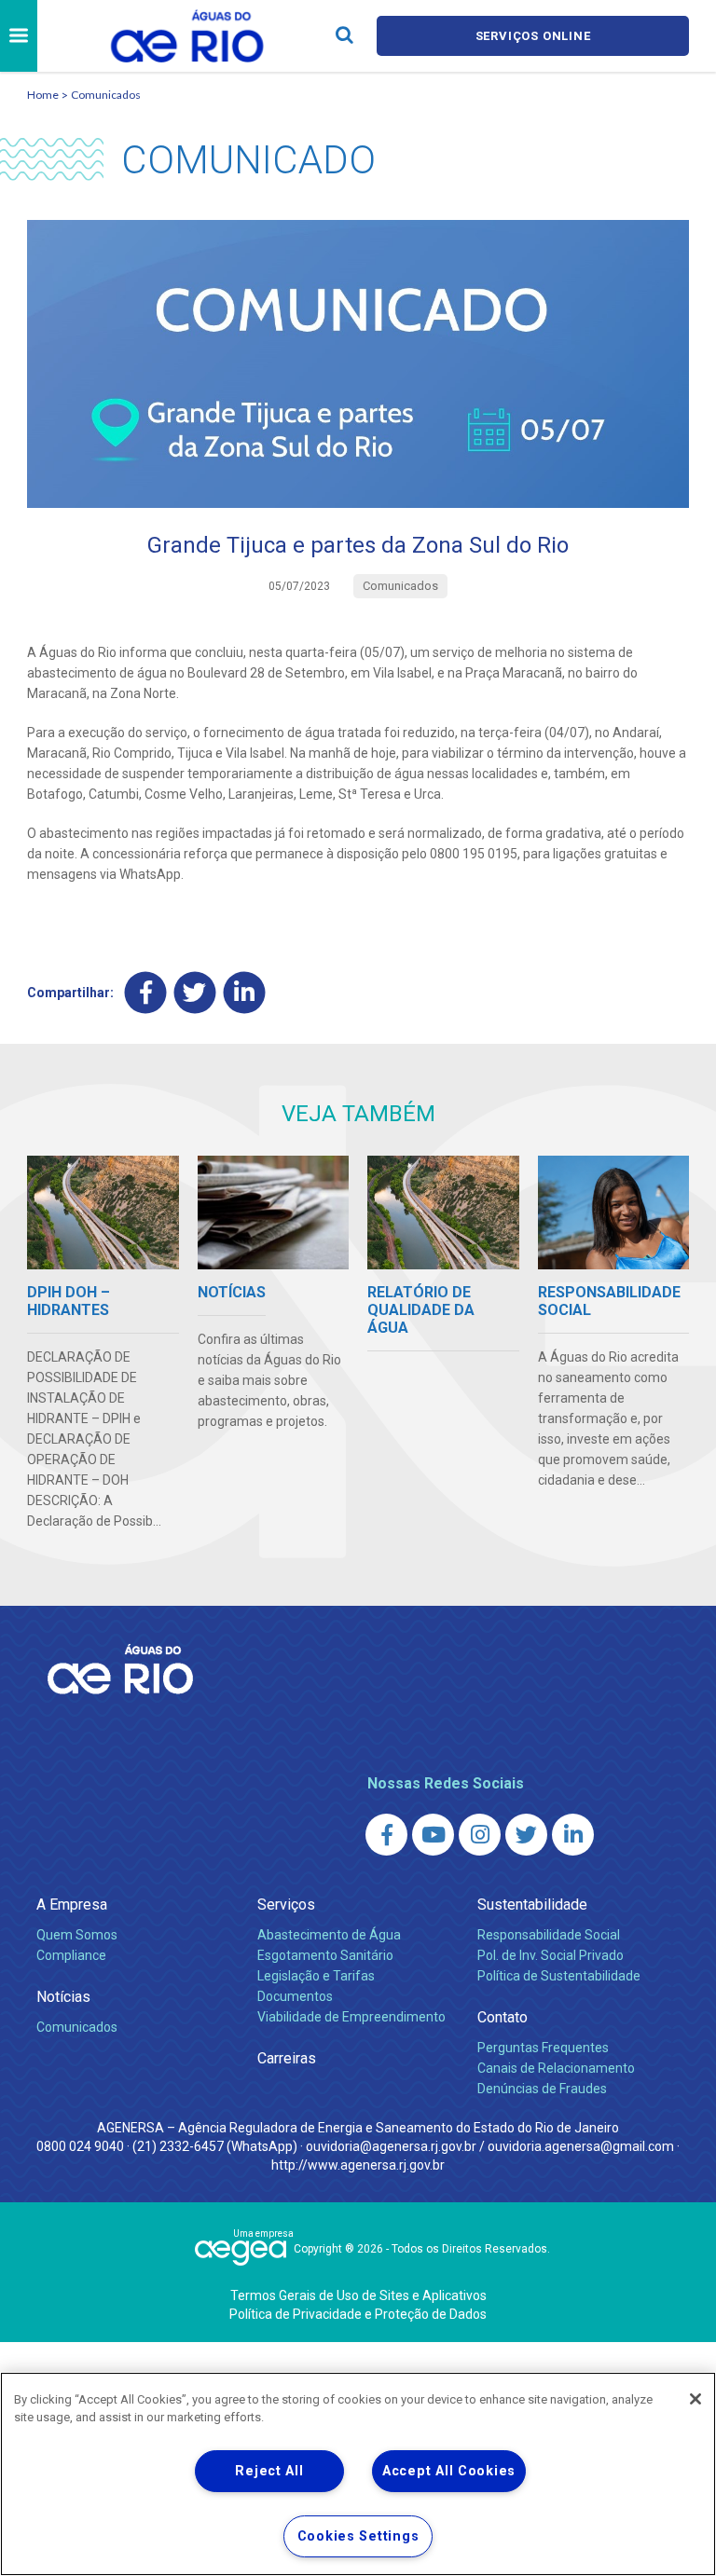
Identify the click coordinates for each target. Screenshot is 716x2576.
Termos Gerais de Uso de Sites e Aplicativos (358, 2295)
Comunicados (106, 95)
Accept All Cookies (449, 2471)
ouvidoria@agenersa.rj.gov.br (391, 2146)
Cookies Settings (358, 2536)
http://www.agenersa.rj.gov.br (358, 2165)
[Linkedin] (245, 992)
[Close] (695, 2399)
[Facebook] (146, 992)
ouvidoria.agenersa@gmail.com (581, 2146)
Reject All (269, 2471)
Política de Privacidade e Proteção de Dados (358, 2314)
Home (43, 95)
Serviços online (533, 36)
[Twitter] (195, 992)
